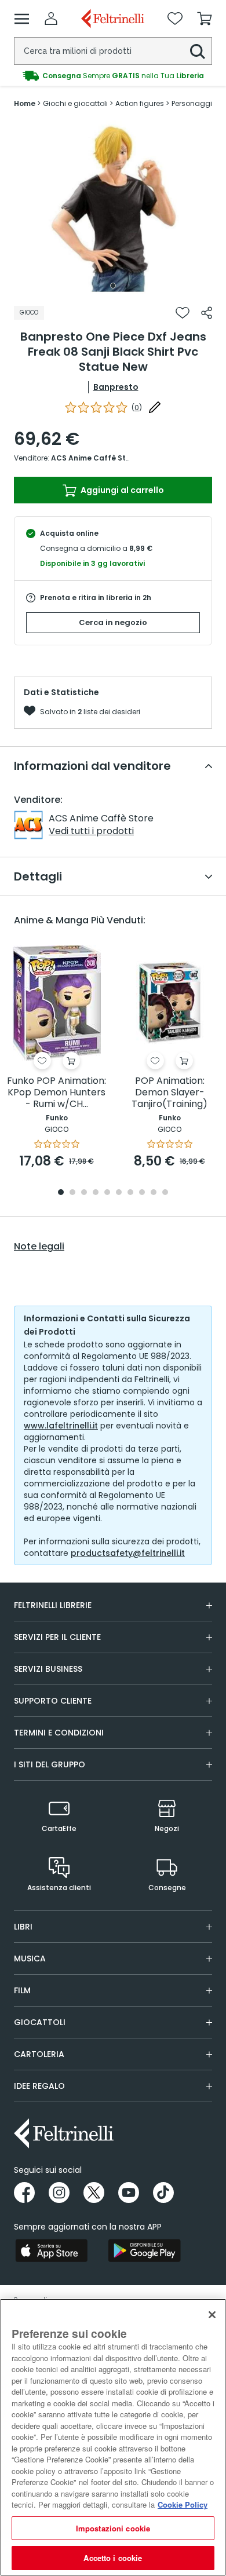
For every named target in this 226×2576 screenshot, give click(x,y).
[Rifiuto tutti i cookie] (212, 2315)
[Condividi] (207, 313)
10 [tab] (165, 1193)
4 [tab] (96, 1193)
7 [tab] (131, 1193)
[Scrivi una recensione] (155, 407)
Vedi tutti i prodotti (91, 831)
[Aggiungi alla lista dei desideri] (183, 313)
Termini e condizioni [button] (59, 1733)
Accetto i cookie (113, 2558)
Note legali (39, 1247)
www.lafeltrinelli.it (61, 1426)
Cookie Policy (183, 2504)
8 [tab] (142, 1193)
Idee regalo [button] (39, 2086)
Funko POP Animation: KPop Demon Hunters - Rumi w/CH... (57, 1093)
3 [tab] (84, 1193)
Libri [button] (23, 1927)
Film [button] (22, 1990)
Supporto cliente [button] (53, 1701)
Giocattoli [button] (40, 2022)
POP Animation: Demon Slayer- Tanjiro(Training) (170, 1093)
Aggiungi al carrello (121, 490)
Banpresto (116, 387)
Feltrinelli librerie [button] (53, 1605)
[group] (113, 76)
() (137, 408)
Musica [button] (30, 1959)
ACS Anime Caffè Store (94, 458)
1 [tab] (113, 286)
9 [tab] (154, 1193)
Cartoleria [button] (39, 2054)
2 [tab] (72, 1193)
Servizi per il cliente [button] (57, 1637)
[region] (113, 2437)
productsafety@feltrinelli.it (128, 1553)
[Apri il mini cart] (205, 19)
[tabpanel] (113, 207)
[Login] (51, 19)
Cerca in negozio (113, 622)
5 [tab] (107, 1193)
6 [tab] (119, 1193)
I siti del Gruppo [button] (50, 1764)
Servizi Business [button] (48, 1669)
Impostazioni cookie (113, 2528)
